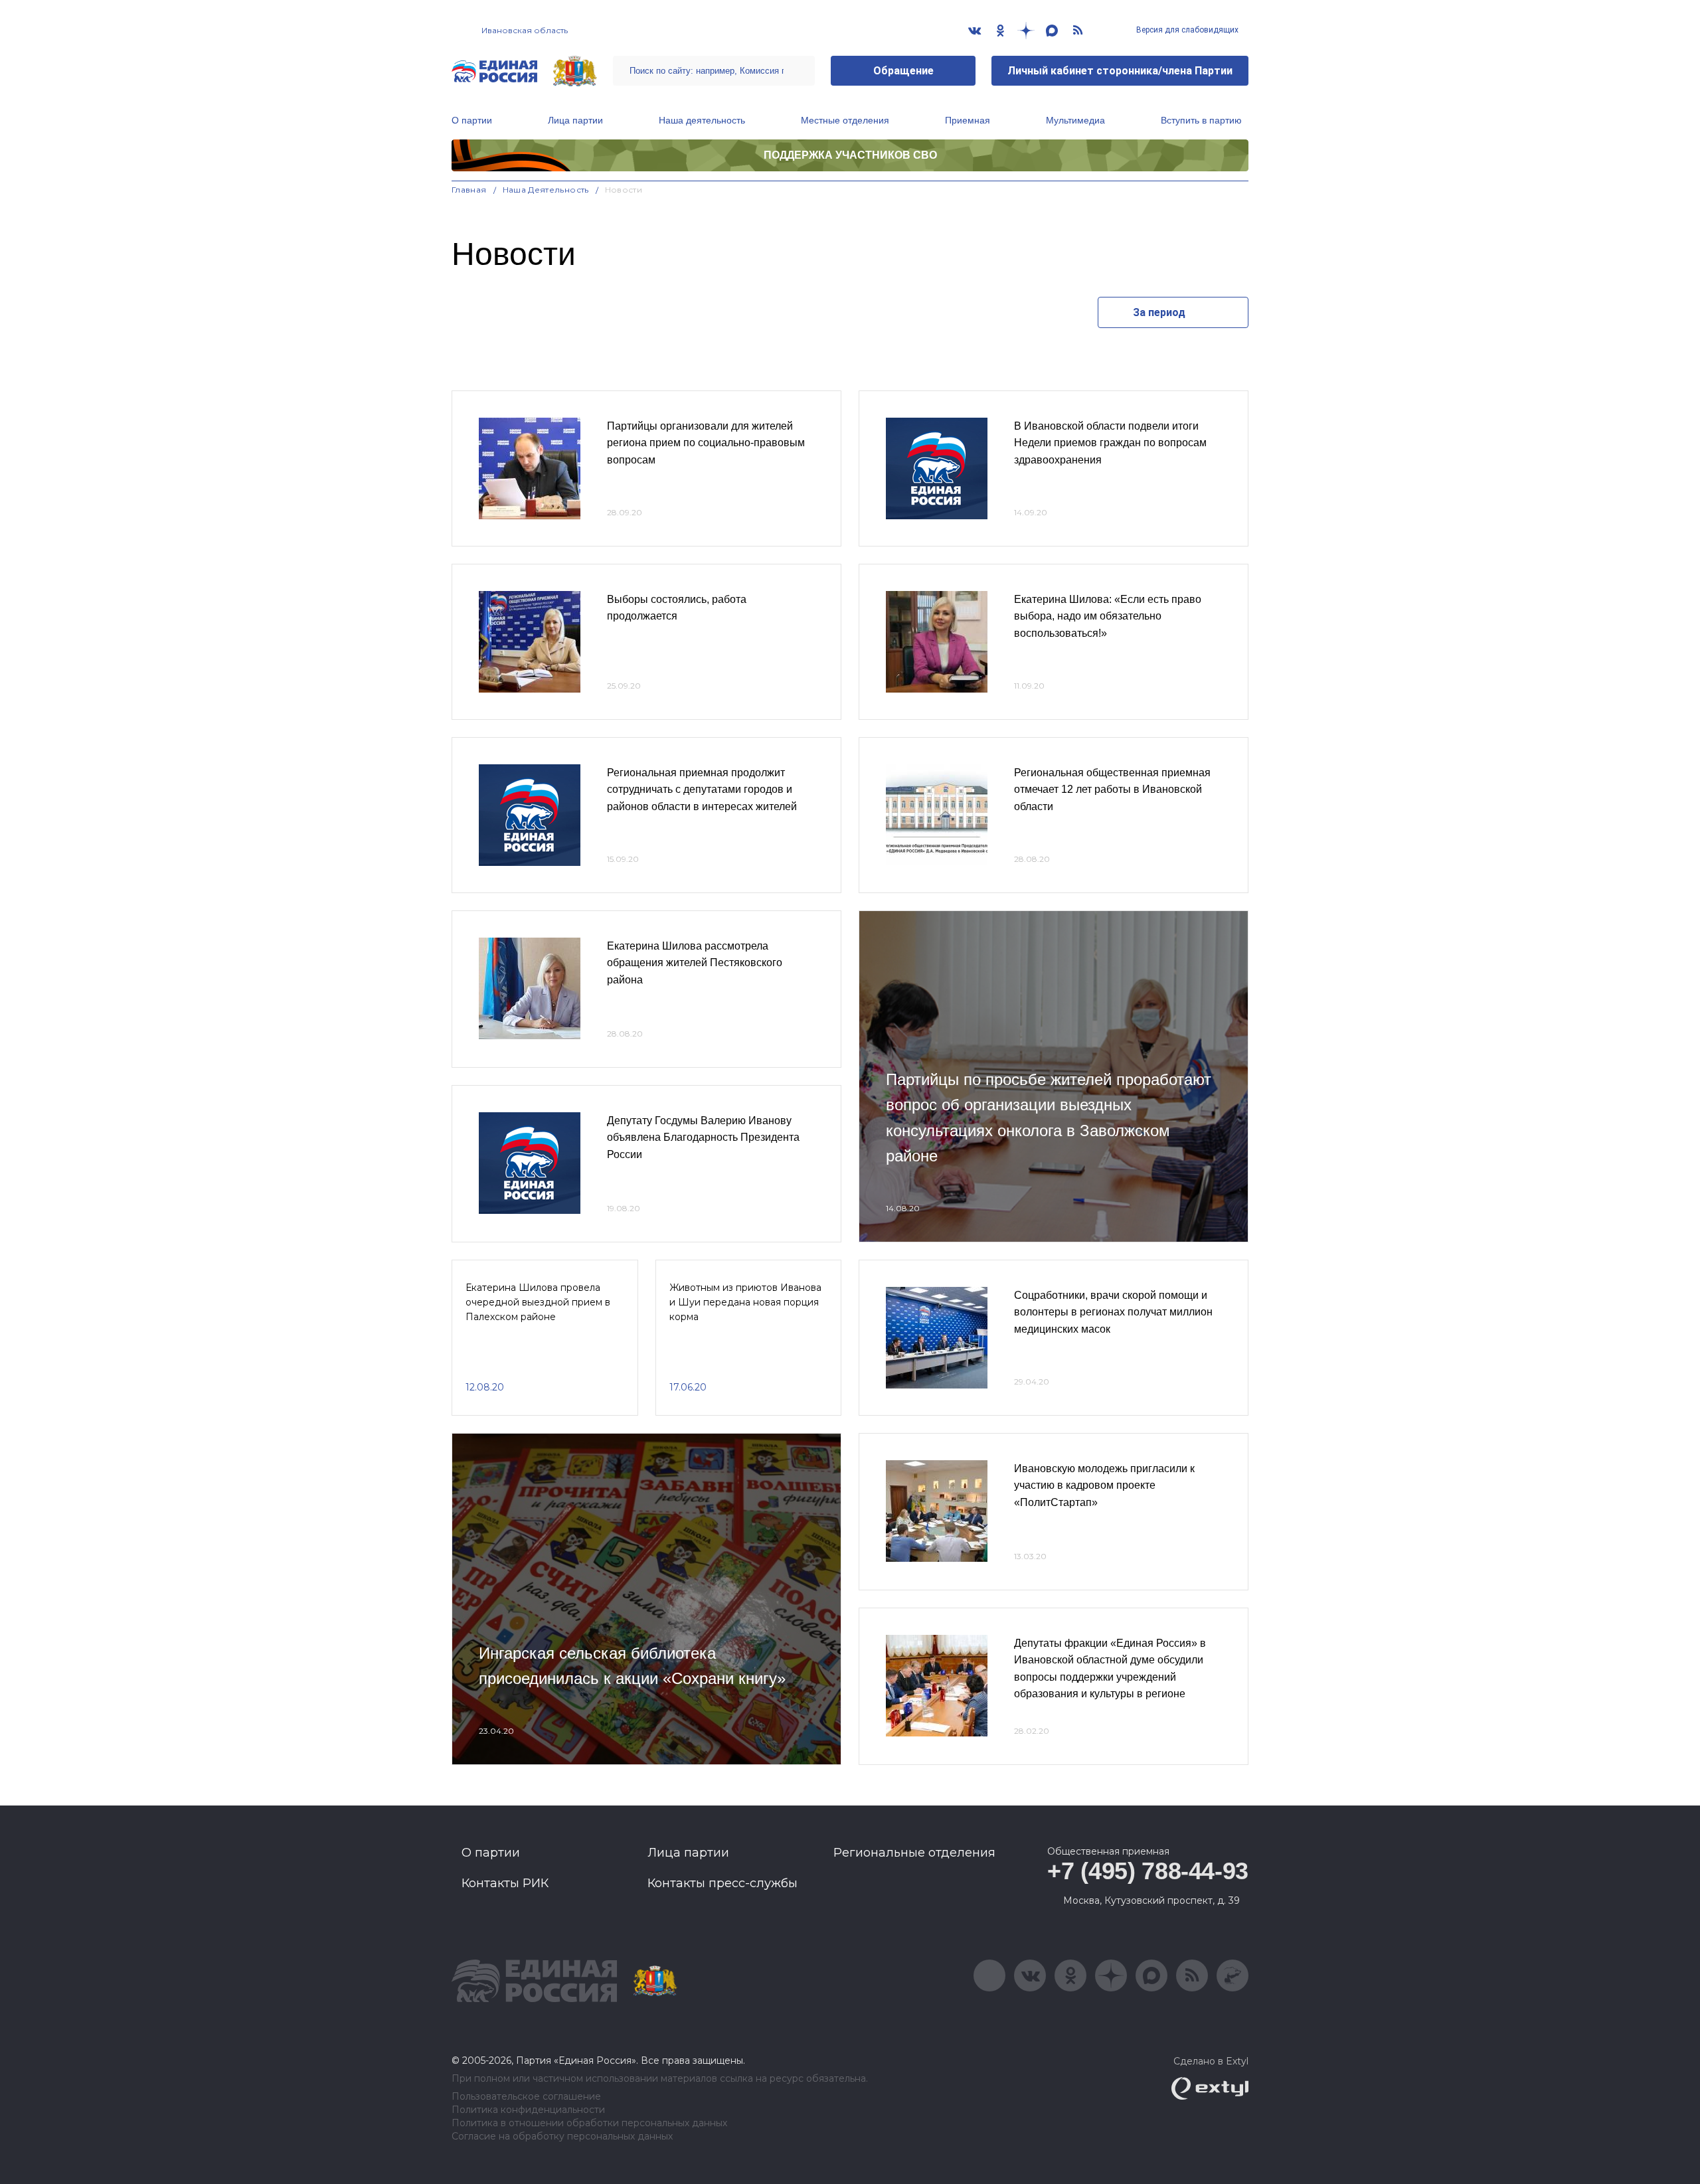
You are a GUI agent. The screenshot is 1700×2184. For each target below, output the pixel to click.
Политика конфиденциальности (528, 2110)
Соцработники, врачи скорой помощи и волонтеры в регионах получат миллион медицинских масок (1113, 1312)
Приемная (968, 120)
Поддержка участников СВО (850, 155)
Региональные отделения (914, 1853)
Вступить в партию (1201, 120)
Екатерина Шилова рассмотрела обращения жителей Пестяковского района (695, 963)
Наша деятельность (702, 120)
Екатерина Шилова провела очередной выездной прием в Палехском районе (538, 1302)
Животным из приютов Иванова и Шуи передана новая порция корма (745, 1302)
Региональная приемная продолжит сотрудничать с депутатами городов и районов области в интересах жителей (702, 790)
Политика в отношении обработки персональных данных (589, 2123)
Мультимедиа (1075, 120)
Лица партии (575, 120)
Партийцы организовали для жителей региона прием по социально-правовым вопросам (706, 443)
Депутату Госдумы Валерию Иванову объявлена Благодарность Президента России (703, 1137)
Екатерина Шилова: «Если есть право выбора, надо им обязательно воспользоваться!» (1108, 616)
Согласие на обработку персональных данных (562, 2137)
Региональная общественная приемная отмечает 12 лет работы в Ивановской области (1112, 790)
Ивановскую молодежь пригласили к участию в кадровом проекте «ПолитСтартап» (1104, 1485)
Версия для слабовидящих (1186, 30)
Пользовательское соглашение (526, 2097)
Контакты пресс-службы (722, 1883)
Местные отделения (845, 120)
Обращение (903, 71)
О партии (472, 120)
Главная (469, 190)
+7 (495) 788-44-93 (1148, 1871)
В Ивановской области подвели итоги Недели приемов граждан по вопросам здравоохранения (1110, 443)
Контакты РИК (505, 1883)
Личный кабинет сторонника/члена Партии (1120, 71)
